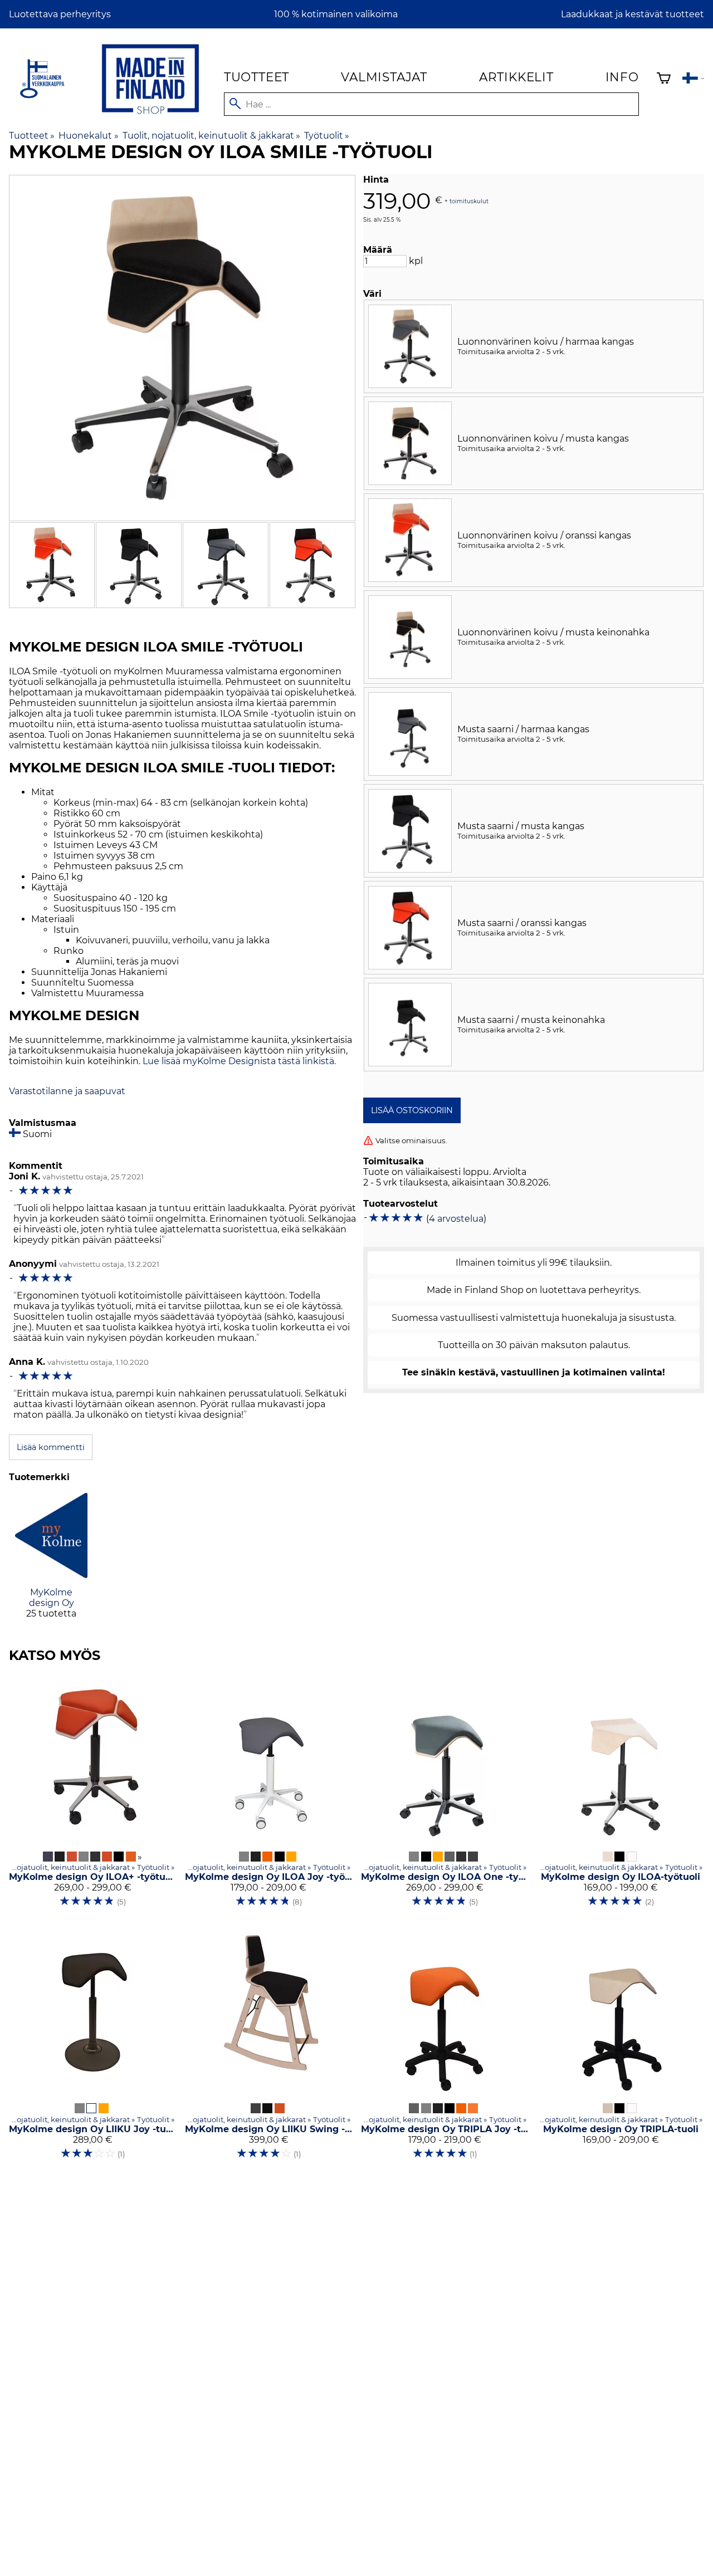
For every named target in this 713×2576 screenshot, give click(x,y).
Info (622, 77)
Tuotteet (257, 77)
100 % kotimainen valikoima (336, 14)
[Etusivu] (150, 116)
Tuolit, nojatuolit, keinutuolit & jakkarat (211, 136)
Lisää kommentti (51, 1447)
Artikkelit (516, 77)
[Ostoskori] (664, 79)
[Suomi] (693, 79)
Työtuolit (327, 136)
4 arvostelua (456, 1219)
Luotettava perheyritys (60, 14)
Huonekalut (88, 136)
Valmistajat (384, 77)
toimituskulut (469, 201)
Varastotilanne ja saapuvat (67, 1091)
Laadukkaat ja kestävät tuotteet (633, 14)
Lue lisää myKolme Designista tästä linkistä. (239, 1061)
